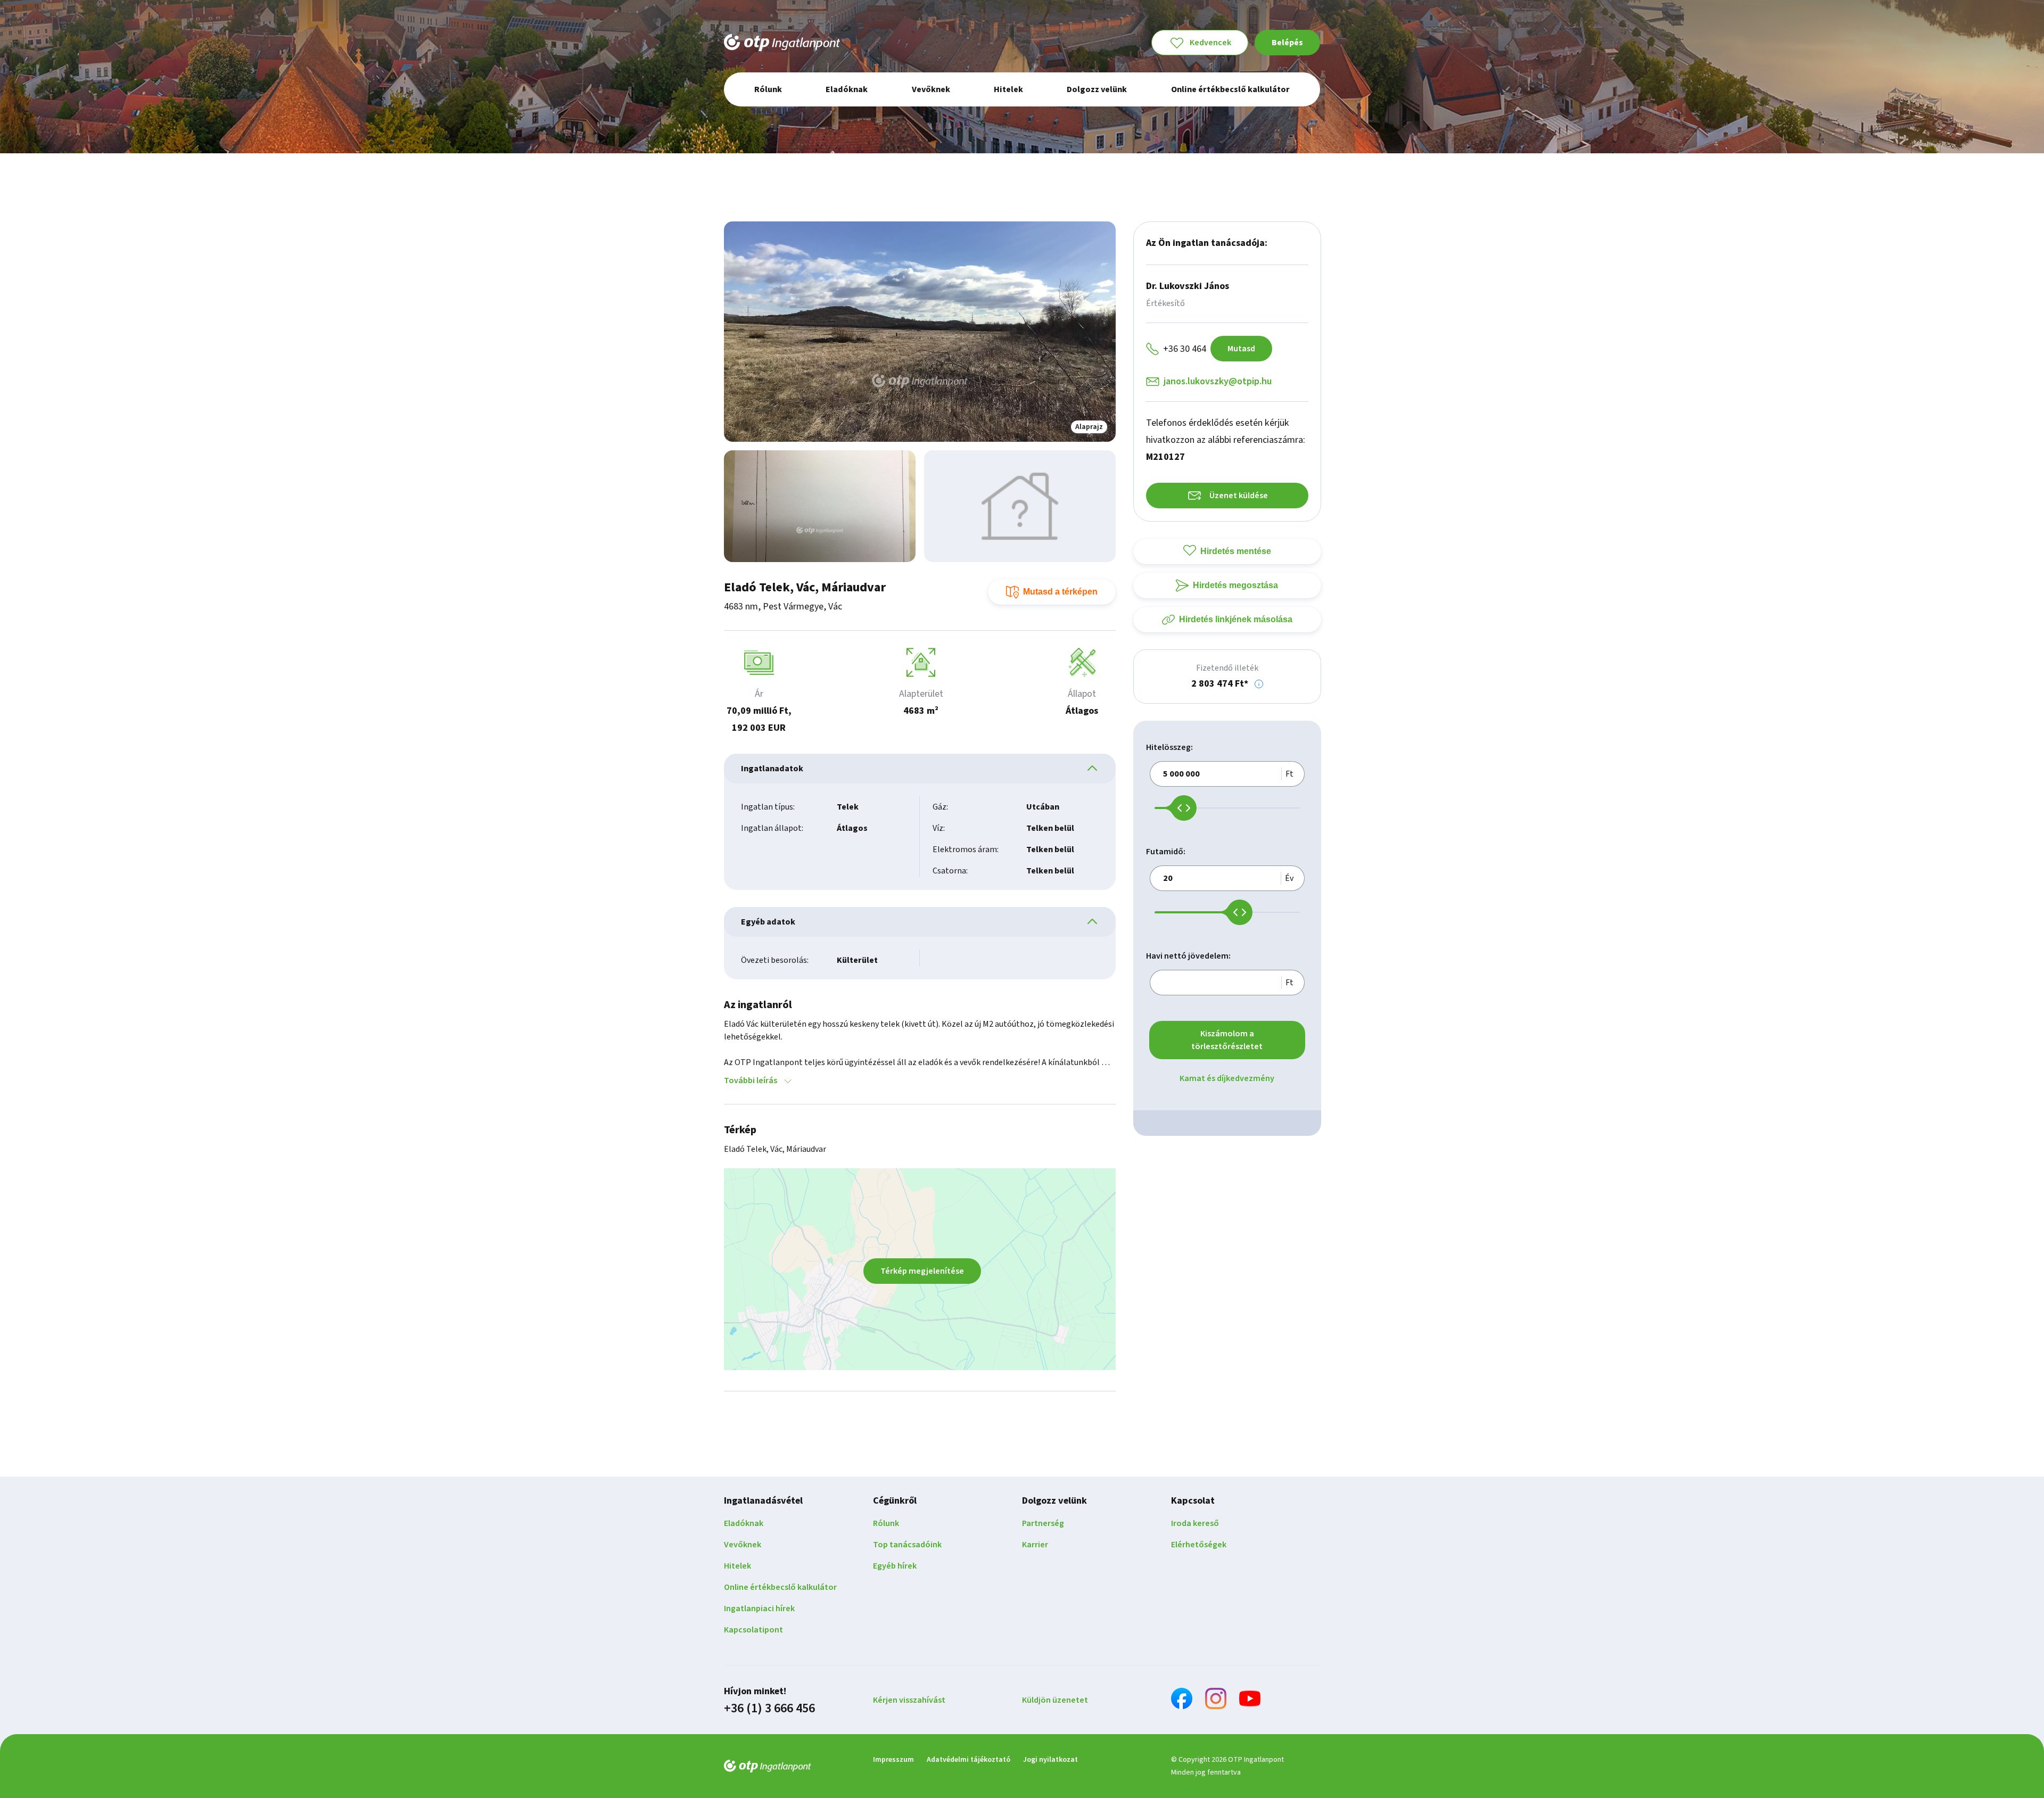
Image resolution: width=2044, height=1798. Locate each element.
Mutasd (1241, 349)
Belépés (1287, 43)
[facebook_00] (1182, 1700)
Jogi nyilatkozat (1050, 1760)
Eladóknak (744, 1523)
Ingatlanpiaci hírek (759, 1609)
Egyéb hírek (895, 1566)
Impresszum (893, 1760)
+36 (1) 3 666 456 (769, 1709)
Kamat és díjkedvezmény (1227, 1078)
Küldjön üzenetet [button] (1055, 1700)
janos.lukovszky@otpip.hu (1218, 381)
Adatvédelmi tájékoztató (969, 1760)
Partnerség (1043, 1523)
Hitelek (737, 1566)
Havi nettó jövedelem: (1188, 956)
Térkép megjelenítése (922, 1271)
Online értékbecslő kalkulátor (780, 1587)
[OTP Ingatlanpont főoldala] (782, 43)
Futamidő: (1166, 852)
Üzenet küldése (1239, 496)
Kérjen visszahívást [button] (909, 1700)
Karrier (1035, 1545)
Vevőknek (743, 1545)
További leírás (751, 1081)
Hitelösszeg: (1169, 747)
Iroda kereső (1195, 1523)
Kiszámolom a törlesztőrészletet (1227, 1040)
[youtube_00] (1250, 1700)
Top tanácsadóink (907, 1545)
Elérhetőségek (1199, 1545)
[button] (1259, 684)
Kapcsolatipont (753, 1630)
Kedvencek (1210, 43)
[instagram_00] (1216, 1700)
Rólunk (886, 1523)
